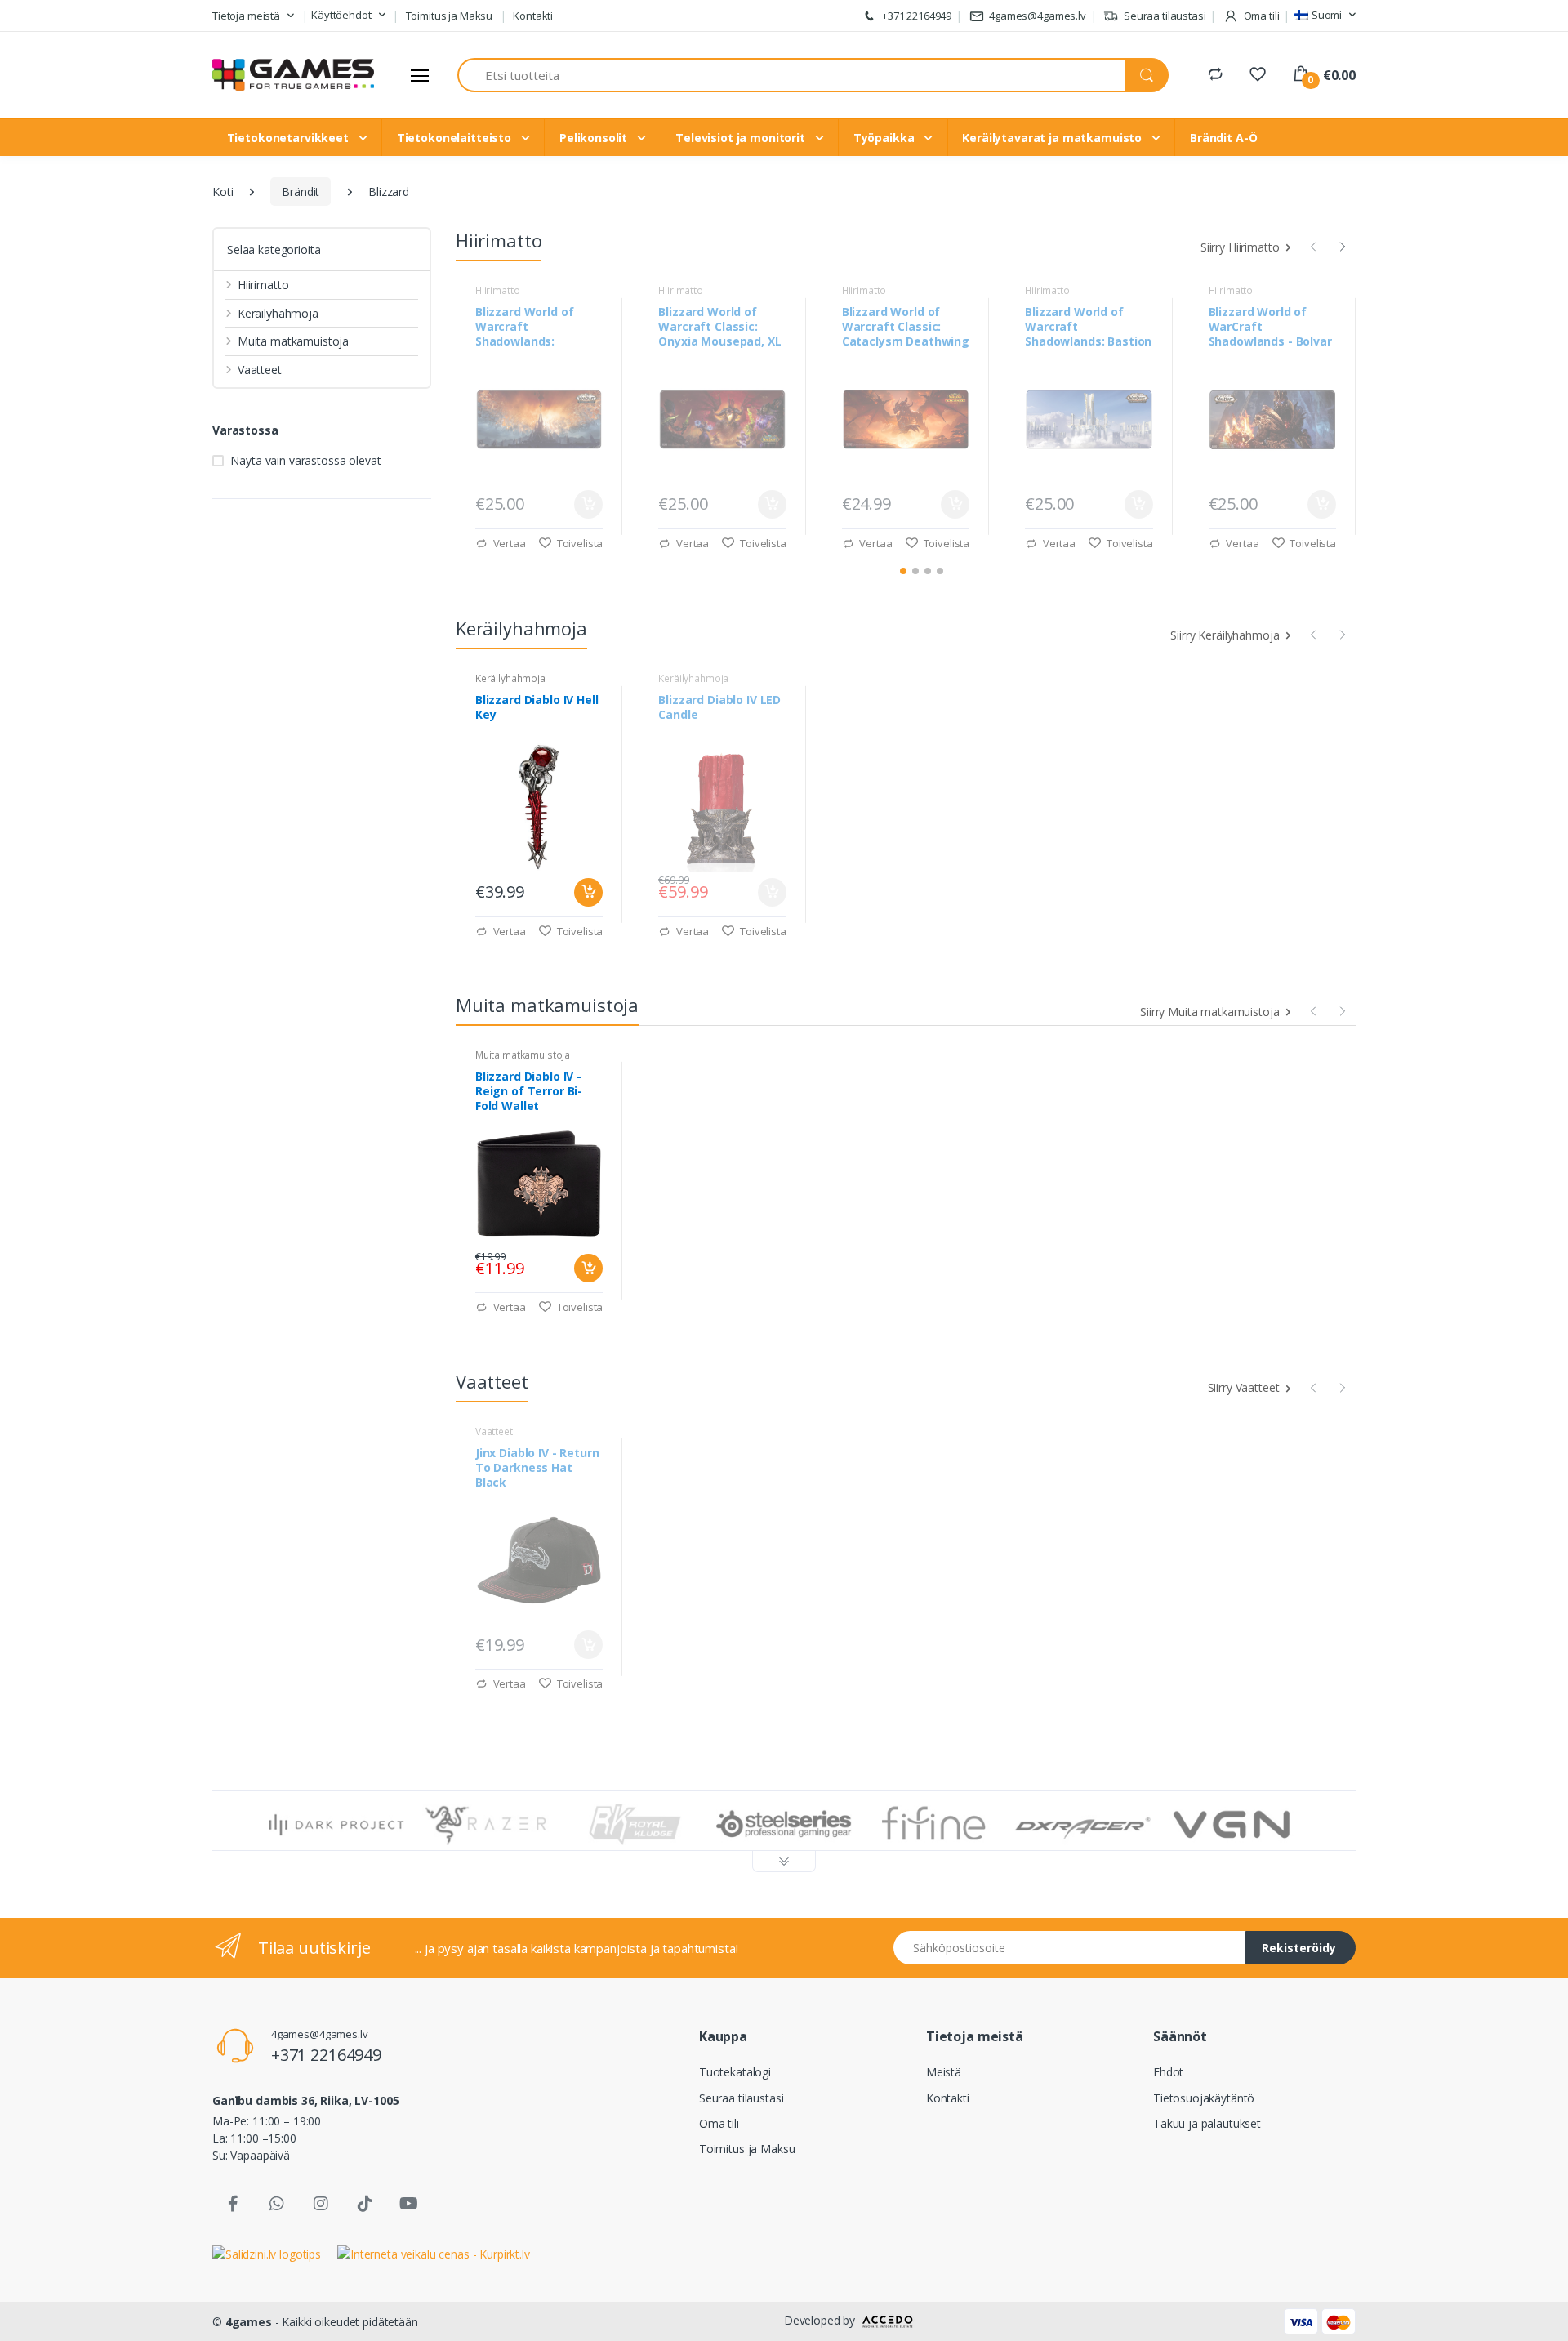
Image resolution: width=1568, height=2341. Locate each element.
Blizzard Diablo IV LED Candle (719, 707)
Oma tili (719, 2123)
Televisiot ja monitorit (742, 138)
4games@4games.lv (1038, 16)
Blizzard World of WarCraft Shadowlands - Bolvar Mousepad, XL (1270, 327)
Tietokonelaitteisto (456, 138)
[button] (253, 16)
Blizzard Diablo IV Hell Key (537, 707)
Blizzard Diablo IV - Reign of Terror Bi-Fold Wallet (529, 1091)
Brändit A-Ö (1223, 138)
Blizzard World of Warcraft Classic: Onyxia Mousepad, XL (719, 327)
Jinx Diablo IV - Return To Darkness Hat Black (537, 1468)
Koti (223, 192)
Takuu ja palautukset (1207, 2123)
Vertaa (508, 543)
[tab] (903, 571)
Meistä (944, 2072)
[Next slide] (1343, 244)
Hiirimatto (263, 285)
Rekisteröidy (1299, 1948)
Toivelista (579, 543)
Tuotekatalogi (735, 2072)
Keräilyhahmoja (278, 313)
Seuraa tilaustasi (1163, 16)
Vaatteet (260, 370)
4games (249, 2322)
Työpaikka (886, 138)
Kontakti (533, 16)
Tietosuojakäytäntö (1204, 2098)
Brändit (301, 192)
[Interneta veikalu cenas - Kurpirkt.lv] (434, 2252)
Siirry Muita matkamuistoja (1211, 1012)
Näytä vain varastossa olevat (305, 460)
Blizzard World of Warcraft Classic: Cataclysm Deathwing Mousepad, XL (906, 327)
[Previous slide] (1313, 244)
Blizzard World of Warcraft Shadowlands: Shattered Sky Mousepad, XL (525, 327)
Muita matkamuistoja (293, 341)
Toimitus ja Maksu (450, 16)
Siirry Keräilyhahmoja (1226, 635)
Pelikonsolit (595, 138)
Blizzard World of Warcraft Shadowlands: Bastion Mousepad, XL (1088, 327)
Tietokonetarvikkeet (290, 138)
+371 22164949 (915, 16)
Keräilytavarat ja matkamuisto (1053, 138)
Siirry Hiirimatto (1241, 247)
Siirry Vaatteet (1245, 1387)
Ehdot (1168, 2072)
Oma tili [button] (1261, 16)
